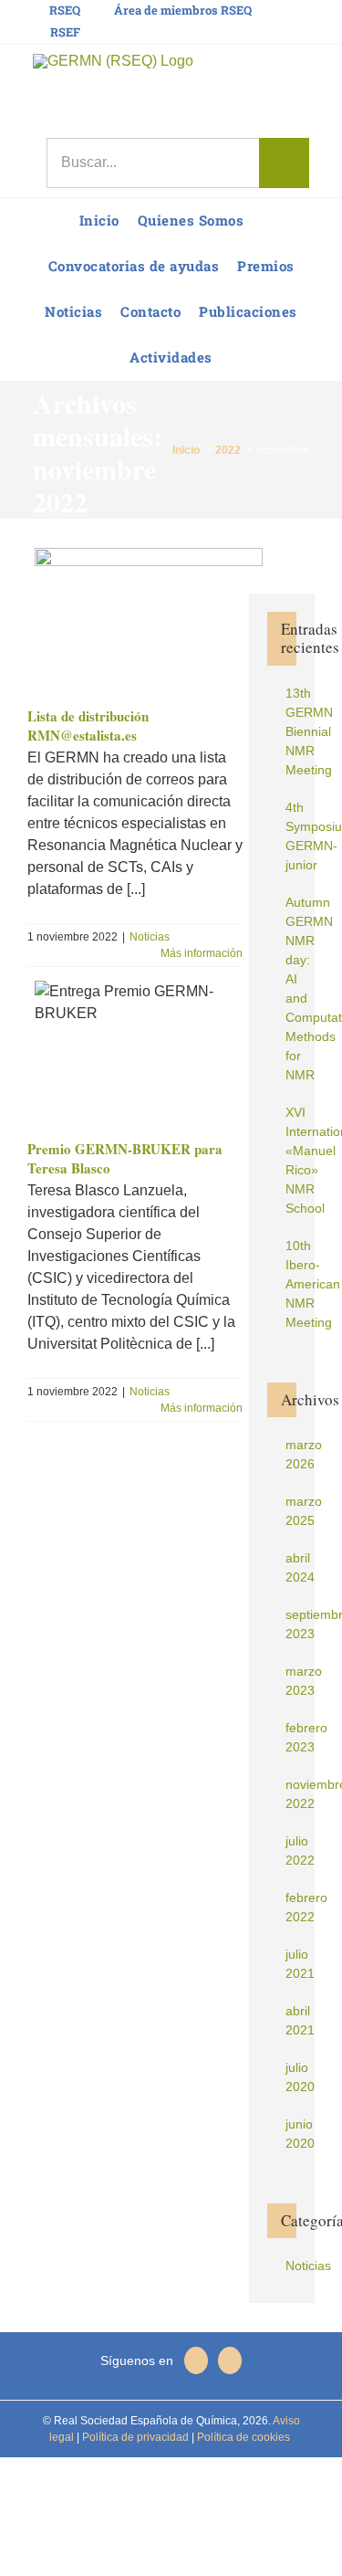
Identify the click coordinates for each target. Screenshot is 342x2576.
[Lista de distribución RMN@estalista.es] (145, 620)
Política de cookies (242, 2437)
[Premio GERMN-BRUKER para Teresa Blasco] (145, 1053)
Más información (202, 953)
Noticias (150, 937)
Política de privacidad (134, 2437)
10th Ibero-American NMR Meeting (313, 1284)
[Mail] (230, 2360)
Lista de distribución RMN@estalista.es (88, 726)
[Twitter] (196, 2360)
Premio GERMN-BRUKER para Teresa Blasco (125, 1159)
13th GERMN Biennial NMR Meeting (309, 731)
